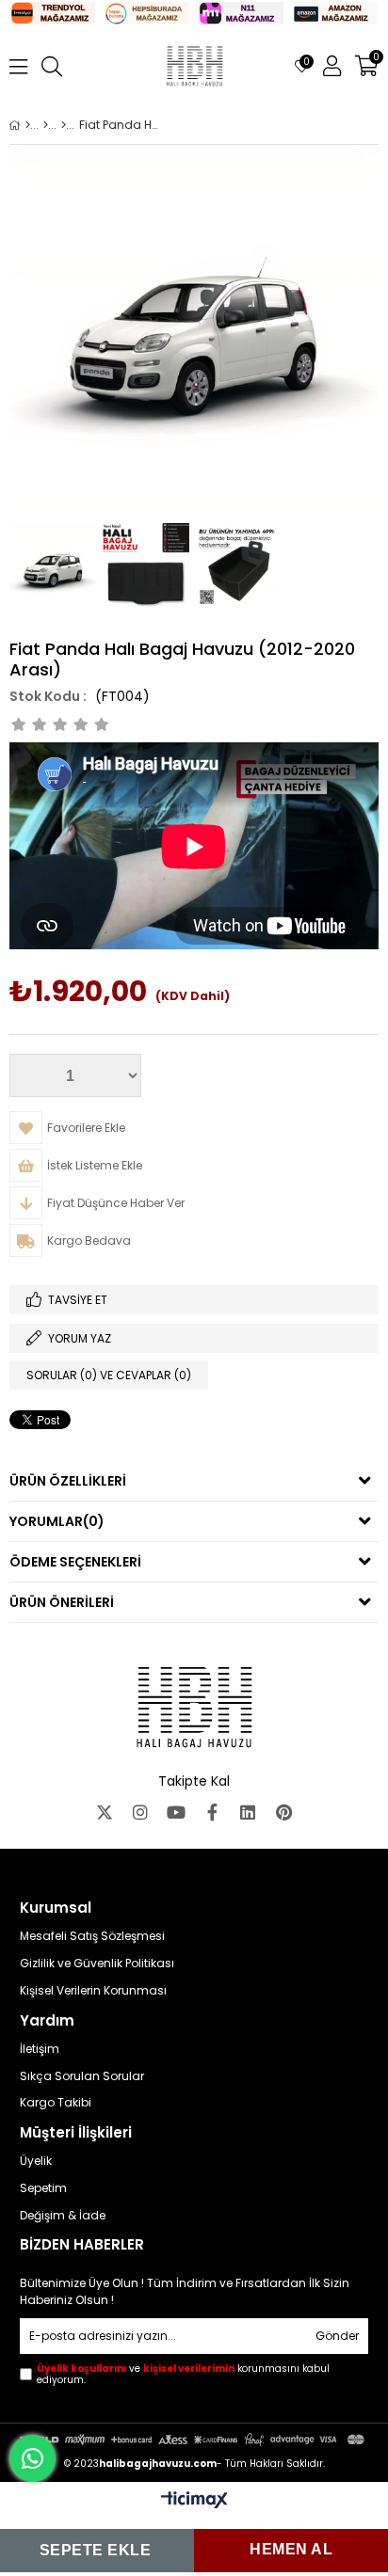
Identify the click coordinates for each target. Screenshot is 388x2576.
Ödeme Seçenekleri (75, 1562)
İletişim (40, 2049)
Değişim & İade (63, 2216)
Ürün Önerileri (62, 1602)
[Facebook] (212, 1812)
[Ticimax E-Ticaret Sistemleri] (194, 2501)
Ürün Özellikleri (68, 1481)
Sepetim (43, 2188)
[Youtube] (176, 1812)
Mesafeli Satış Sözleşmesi (92, 1936)
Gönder (337, 2336)
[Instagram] (140, 1812)
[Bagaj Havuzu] (46, 125)
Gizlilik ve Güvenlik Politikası (97, 1964)
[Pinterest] (283, 1812)
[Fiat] (64, 125)
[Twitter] (105, 1812)
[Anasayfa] (28, 125)
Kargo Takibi (56, 2103)
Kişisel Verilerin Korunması (93, 1991)
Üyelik (36, 2161)
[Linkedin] (248, 1812)
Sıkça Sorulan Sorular (82, 2076)
